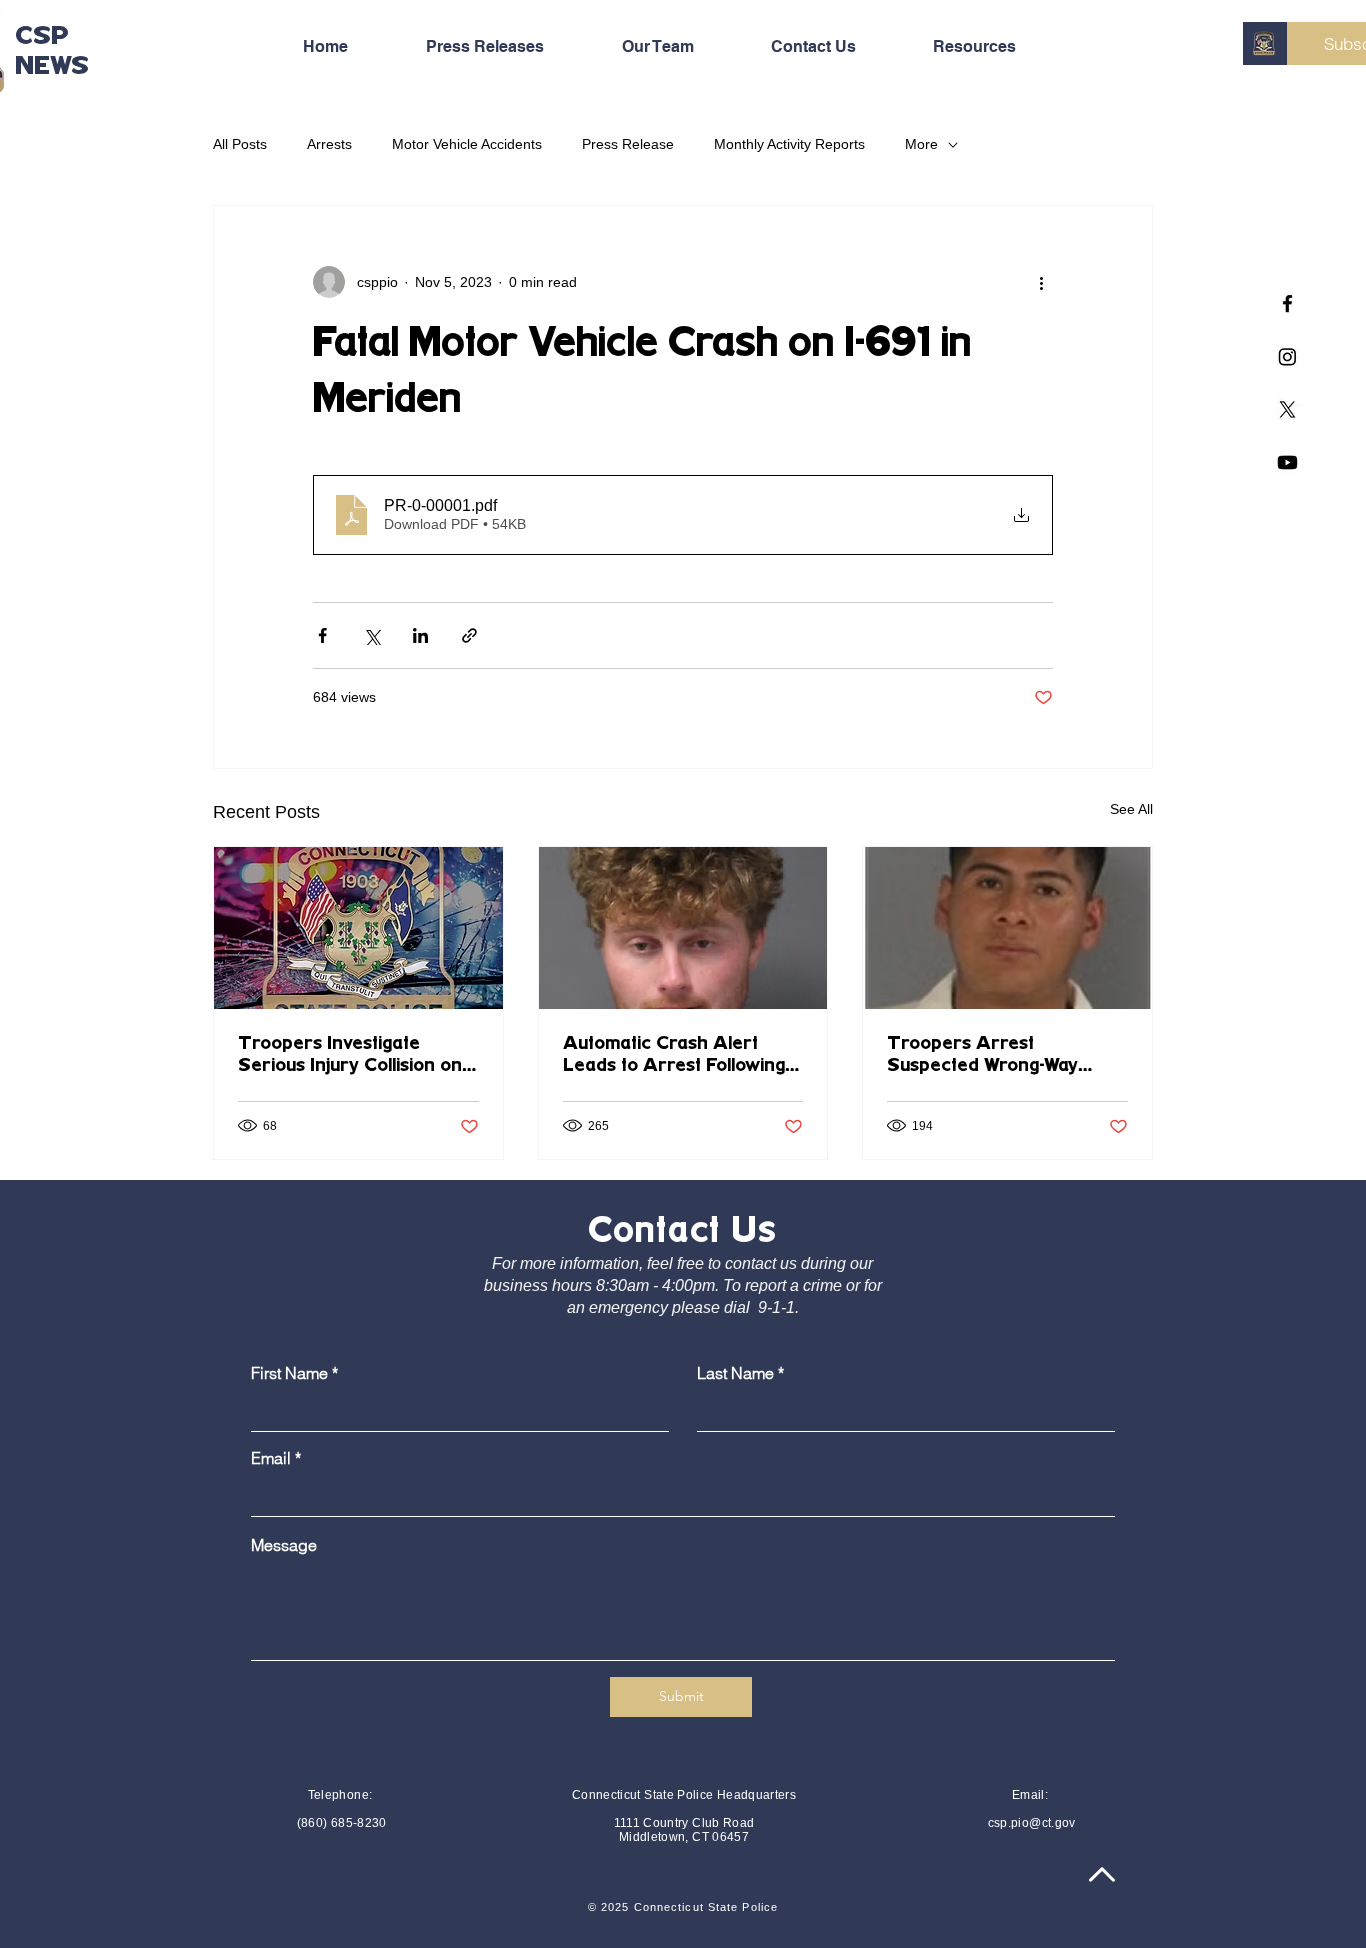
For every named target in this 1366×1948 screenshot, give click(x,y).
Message (284, 1545)
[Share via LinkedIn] (420, 635)
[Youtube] (1287, 462)
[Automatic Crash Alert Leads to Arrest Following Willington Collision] (683, 928)
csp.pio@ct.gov (1032, 1823)
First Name (289, 1373)
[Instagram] (1287, 356)
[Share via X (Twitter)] (371, 635)
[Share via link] (469, 635)
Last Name (735, 1373)
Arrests (329, 144)
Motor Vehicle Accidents (467, 144)
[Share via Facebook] (322, 635)
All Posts (240, 144)
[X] (1287, 409)
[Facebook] (1287, 303)
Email (271, 1458)
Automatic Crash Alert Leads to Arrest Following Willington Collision (674, 1056)
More (921, 144)
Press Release (628, 144)
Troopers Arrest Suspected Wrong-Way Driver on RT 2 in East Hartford (984, 1056)
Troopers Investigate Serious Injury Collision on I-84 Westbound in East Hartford (358, 1056)
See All (1131, 809)
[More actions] (1041, 282)
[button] (998, 47)
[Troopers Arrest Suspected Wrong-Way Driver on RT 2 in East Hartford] (1007, 928)
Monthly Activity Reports (789, 144)
